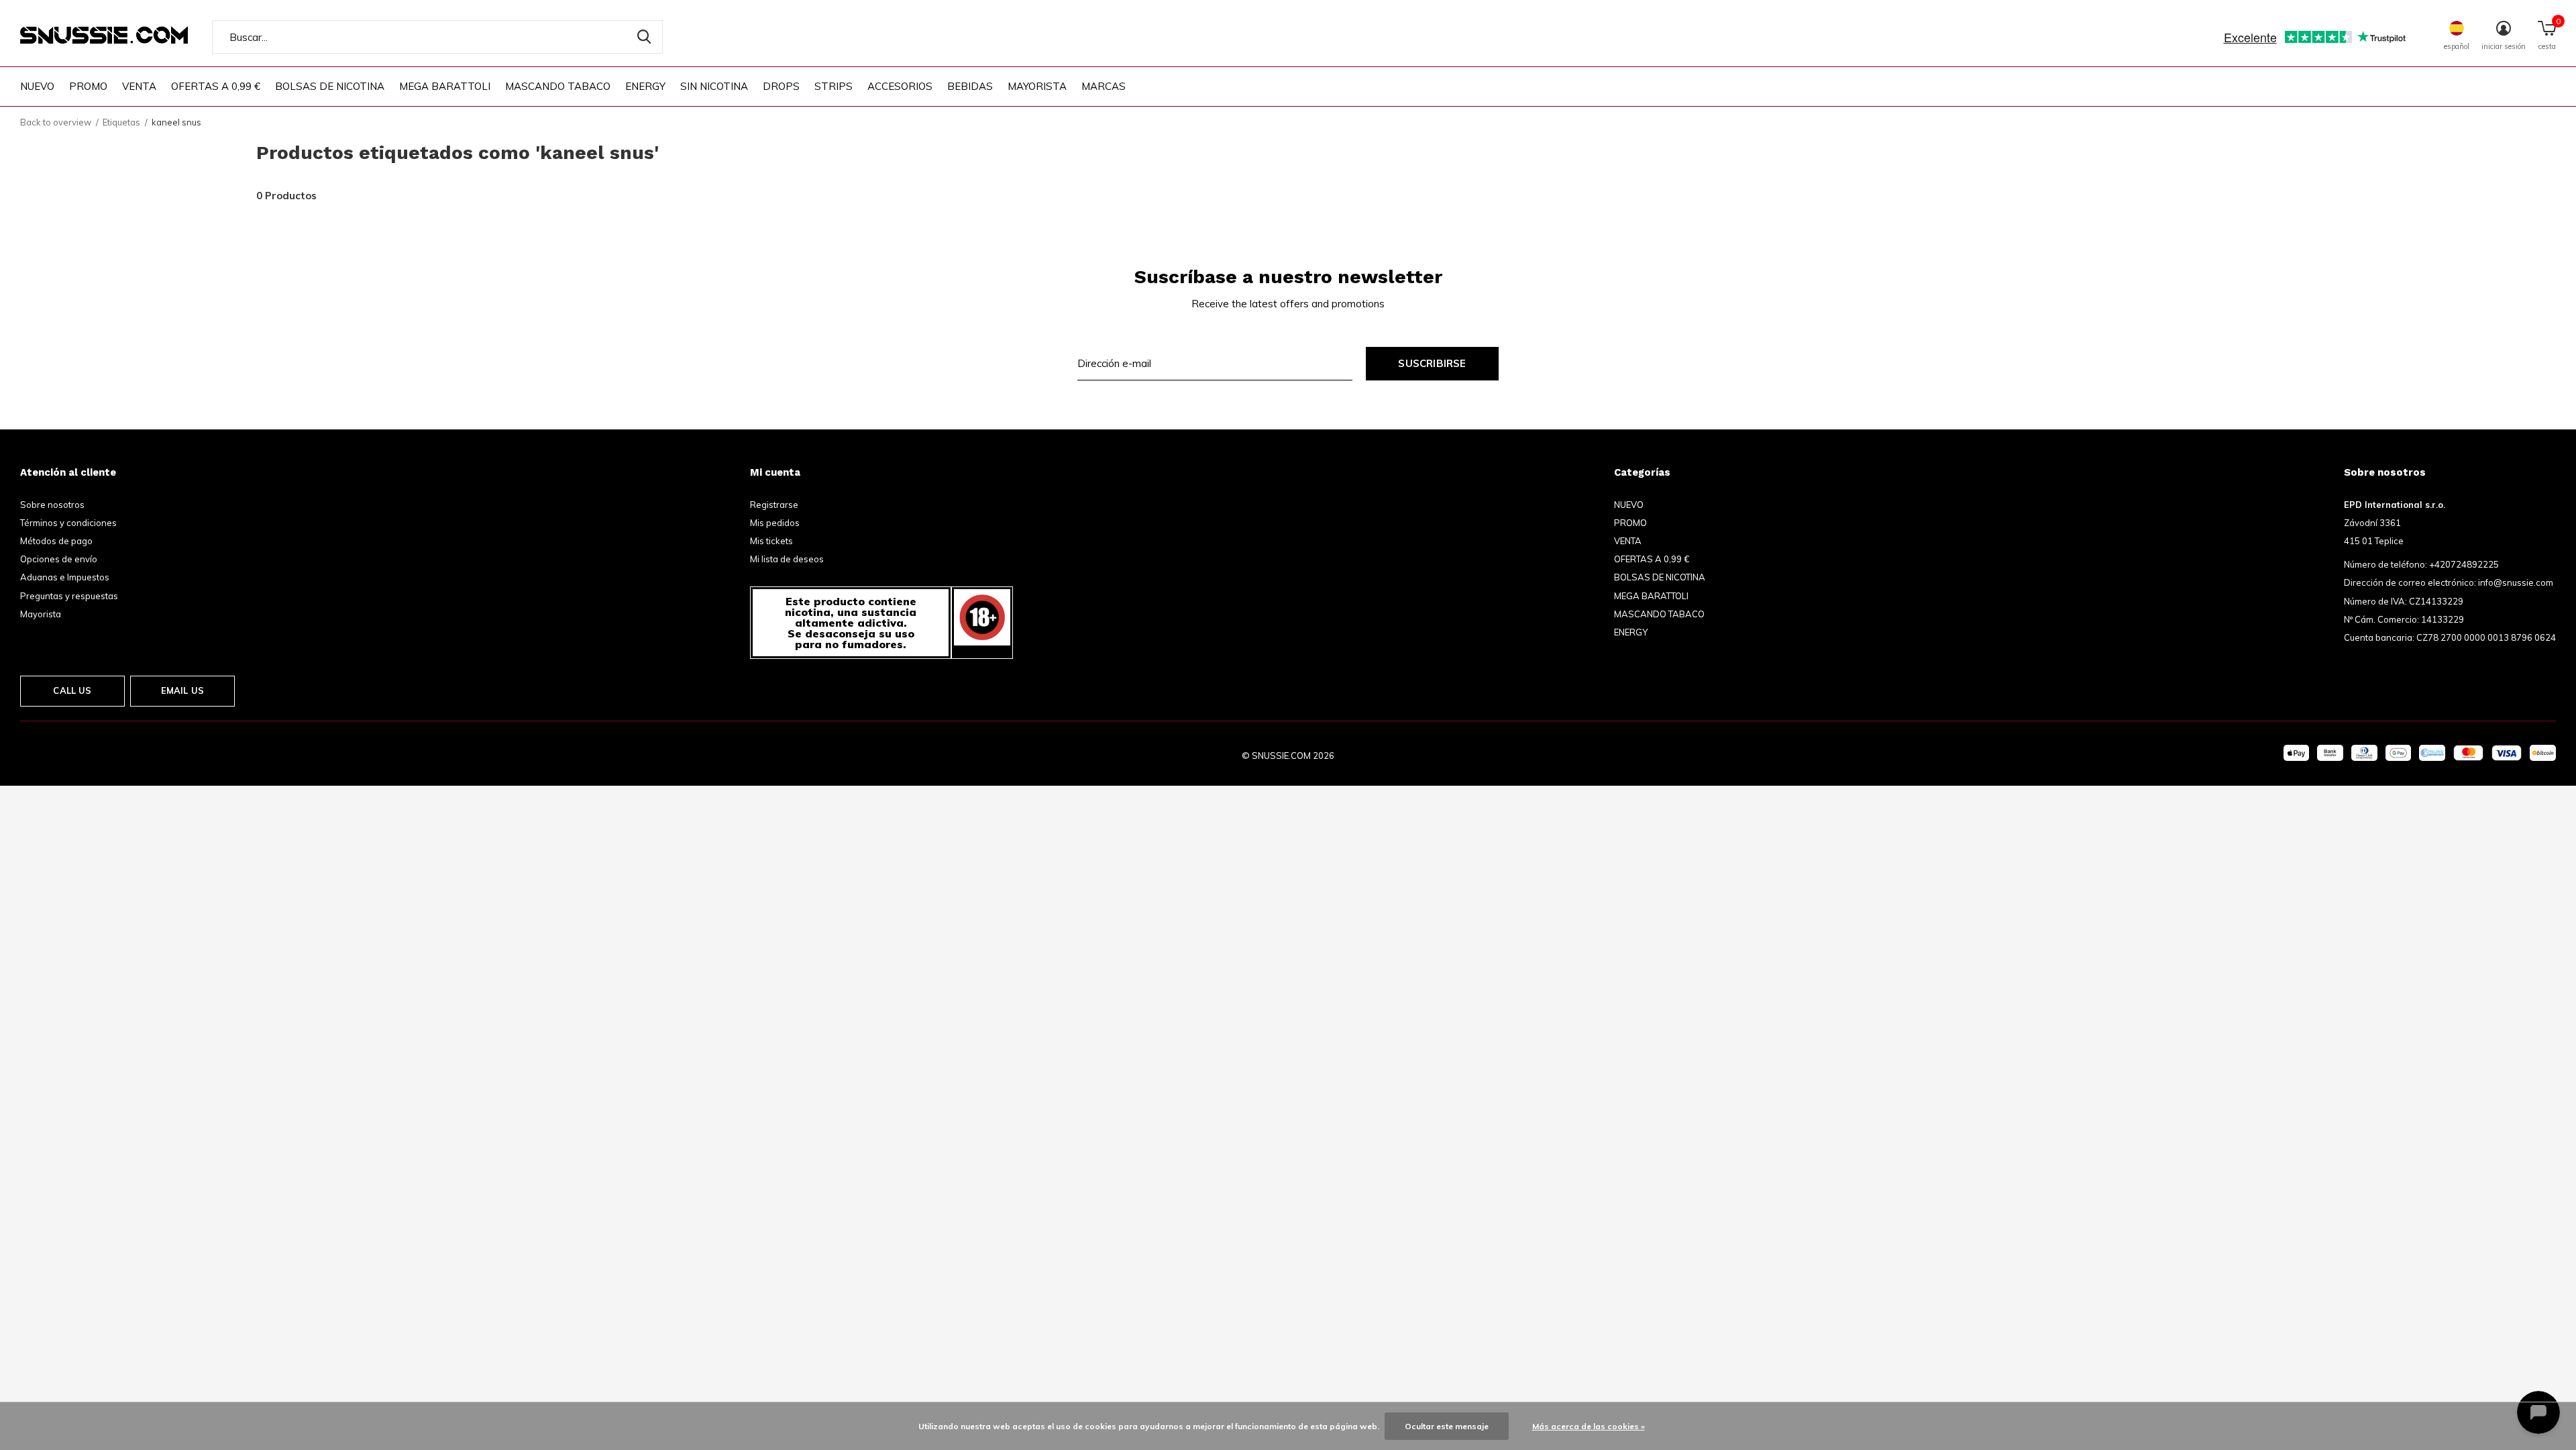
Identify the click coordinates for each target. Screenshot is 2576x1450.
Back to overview (56, 122)
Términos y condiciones (68, 523)
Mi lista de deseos (787, 559)
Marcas (1104, 86)
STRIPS (834, 86)
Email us (182, 690)
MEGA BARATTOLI (445, 86)
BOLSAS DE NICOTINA (330, 86)
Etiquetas (121, 122)
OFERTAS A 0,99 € (216, 86)
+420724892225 (2464, 564)
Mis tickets (771, 541)
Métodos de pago (56, 541)
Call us (72, 690)
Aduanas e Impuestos (65, 577)
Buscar (644, 37)
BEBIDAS (970, 86)
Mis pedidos (775, 523)
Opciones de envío (59, 559)
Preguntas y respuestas (69, 596)
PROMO (88, 86)
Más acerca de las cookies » (1589, 1426)
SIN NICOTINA (714, 86)
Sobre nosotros (52, 505)
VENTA (139, 86)
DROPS (781, 86)
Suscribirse (1432, 363)
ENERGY (645, 86)
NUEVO (37, 86)
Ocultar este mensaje (1447, 1426)
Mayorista (41, 614)
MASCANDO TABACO (558, 86)
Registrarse (774, 505)
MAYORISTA (1037, 86)
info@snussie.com (2516, 582)
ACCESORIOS (900, 86)
